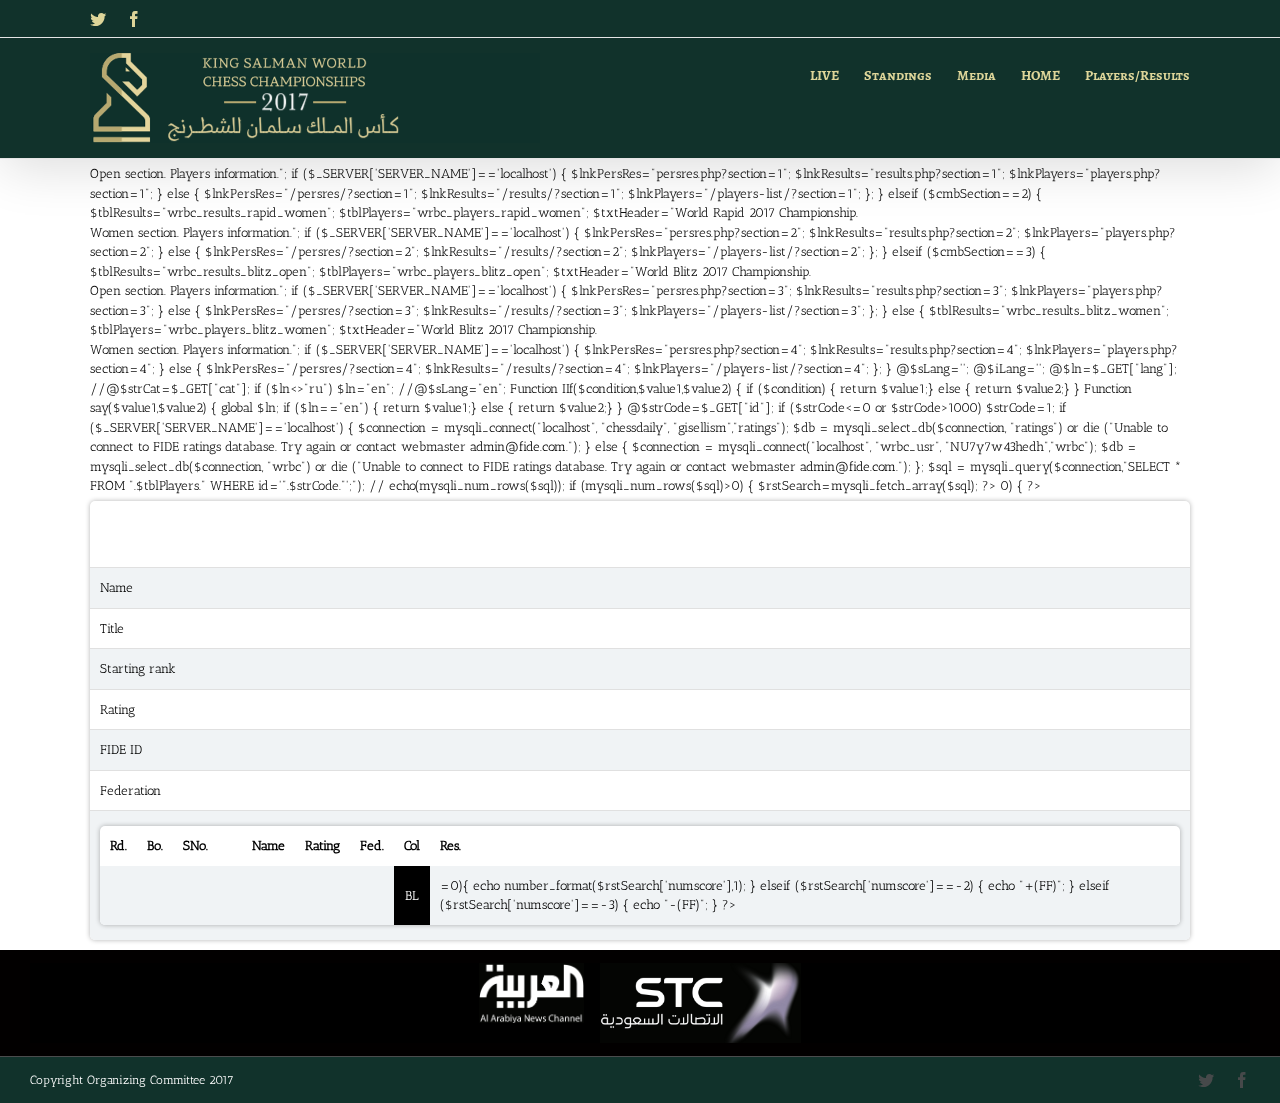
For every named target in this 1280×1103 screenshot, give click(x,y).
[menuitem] (837, 73)
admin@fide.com (518, 446)
